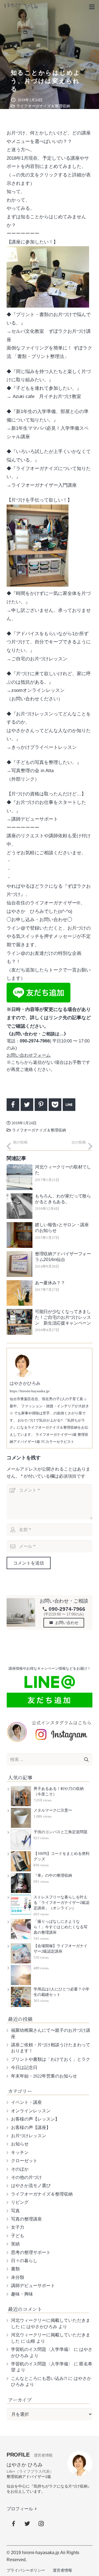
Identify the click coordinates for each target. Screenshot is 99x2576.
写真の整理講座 (26, 2219)
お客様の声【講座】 (31, 2127)
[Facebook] (13, 2524)
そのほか (20, 2169)
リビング (20, 2202)
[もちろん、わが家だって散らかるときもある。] (20, 1206)
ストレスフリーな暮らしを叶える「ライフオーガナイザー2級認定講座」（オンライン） (61, 1903)
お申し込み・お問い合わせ (39, 920)
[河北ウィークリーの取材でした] (20, 1177)
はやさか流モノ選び (31, 2186)
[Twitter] (27, 2524)
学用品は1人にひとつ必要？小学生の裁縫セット (61, 1992)
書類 (15, 2269)
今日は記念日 (24, 2068)
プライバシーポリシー (26, 2570)
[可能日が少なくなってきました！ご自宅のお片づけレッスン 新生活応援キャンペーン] (20, 1322)
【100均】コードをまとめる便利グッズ (61, 1856)
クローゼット (24, 2161)
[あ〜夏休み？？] (20, 1293)
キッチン (20, 2152)
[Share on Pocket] (55, 1105)
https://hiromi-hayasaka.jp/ (30, 1391)
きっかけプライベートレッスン (44, 747)
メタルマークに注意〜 (53, 1810)
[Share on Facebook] (13, 1105)
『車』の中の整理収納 (53, 1876)
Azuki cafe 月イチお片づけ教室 (47, 396)
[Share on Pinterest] (41, 1105)
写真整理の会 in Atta (32, 771)
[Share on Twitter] (27, 1105)
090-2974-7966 (64, 1609)
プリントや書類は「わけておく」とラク (51, 2059)
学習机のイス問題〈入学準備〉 (42, 2349)
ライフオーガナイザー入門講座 (44, 485)
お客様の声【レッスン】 (35, 2119)
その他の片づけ (26, 2177)
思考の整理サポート (31, 2252)
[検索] (86, 1760)
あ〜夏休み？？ (50, 1283)
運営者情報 (62, 2570)
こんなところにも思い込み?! (39, 2378)
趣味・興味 (22, 2294)
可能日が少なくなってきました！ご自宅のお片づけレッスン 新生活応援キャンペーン (63, 1317)
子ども (18, 2236)
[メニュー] (92, 7)
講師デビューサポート (35, 819)
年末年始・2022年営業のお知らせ (44, 2076)
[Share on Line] (69, 1105)
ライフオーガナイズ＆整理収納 (43, 106)
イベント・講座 (26, 2102)
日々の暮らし (24, 2261)
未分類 (18, 2277)
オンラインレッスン (31, 2111)
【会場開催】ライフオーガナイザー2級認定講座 (61, 1949)
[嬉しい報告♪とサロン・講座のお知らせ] (20, 1235)
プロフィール (22, 2509)
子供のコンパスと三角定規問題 (61, 1832)
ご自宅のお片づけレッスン (39, 659)
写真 (15, 2211)
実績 (15, 2244)
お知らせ (20, 2144)
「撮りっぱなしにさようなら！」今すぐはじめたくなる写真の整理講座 (61, 1927)
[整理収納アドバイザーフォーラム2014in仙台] (20, 1264)
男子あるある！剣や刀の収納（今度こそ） (59, 1791)
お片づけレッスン (29, 2136)
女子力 (18, 2227)
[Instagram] (41, 2524)
